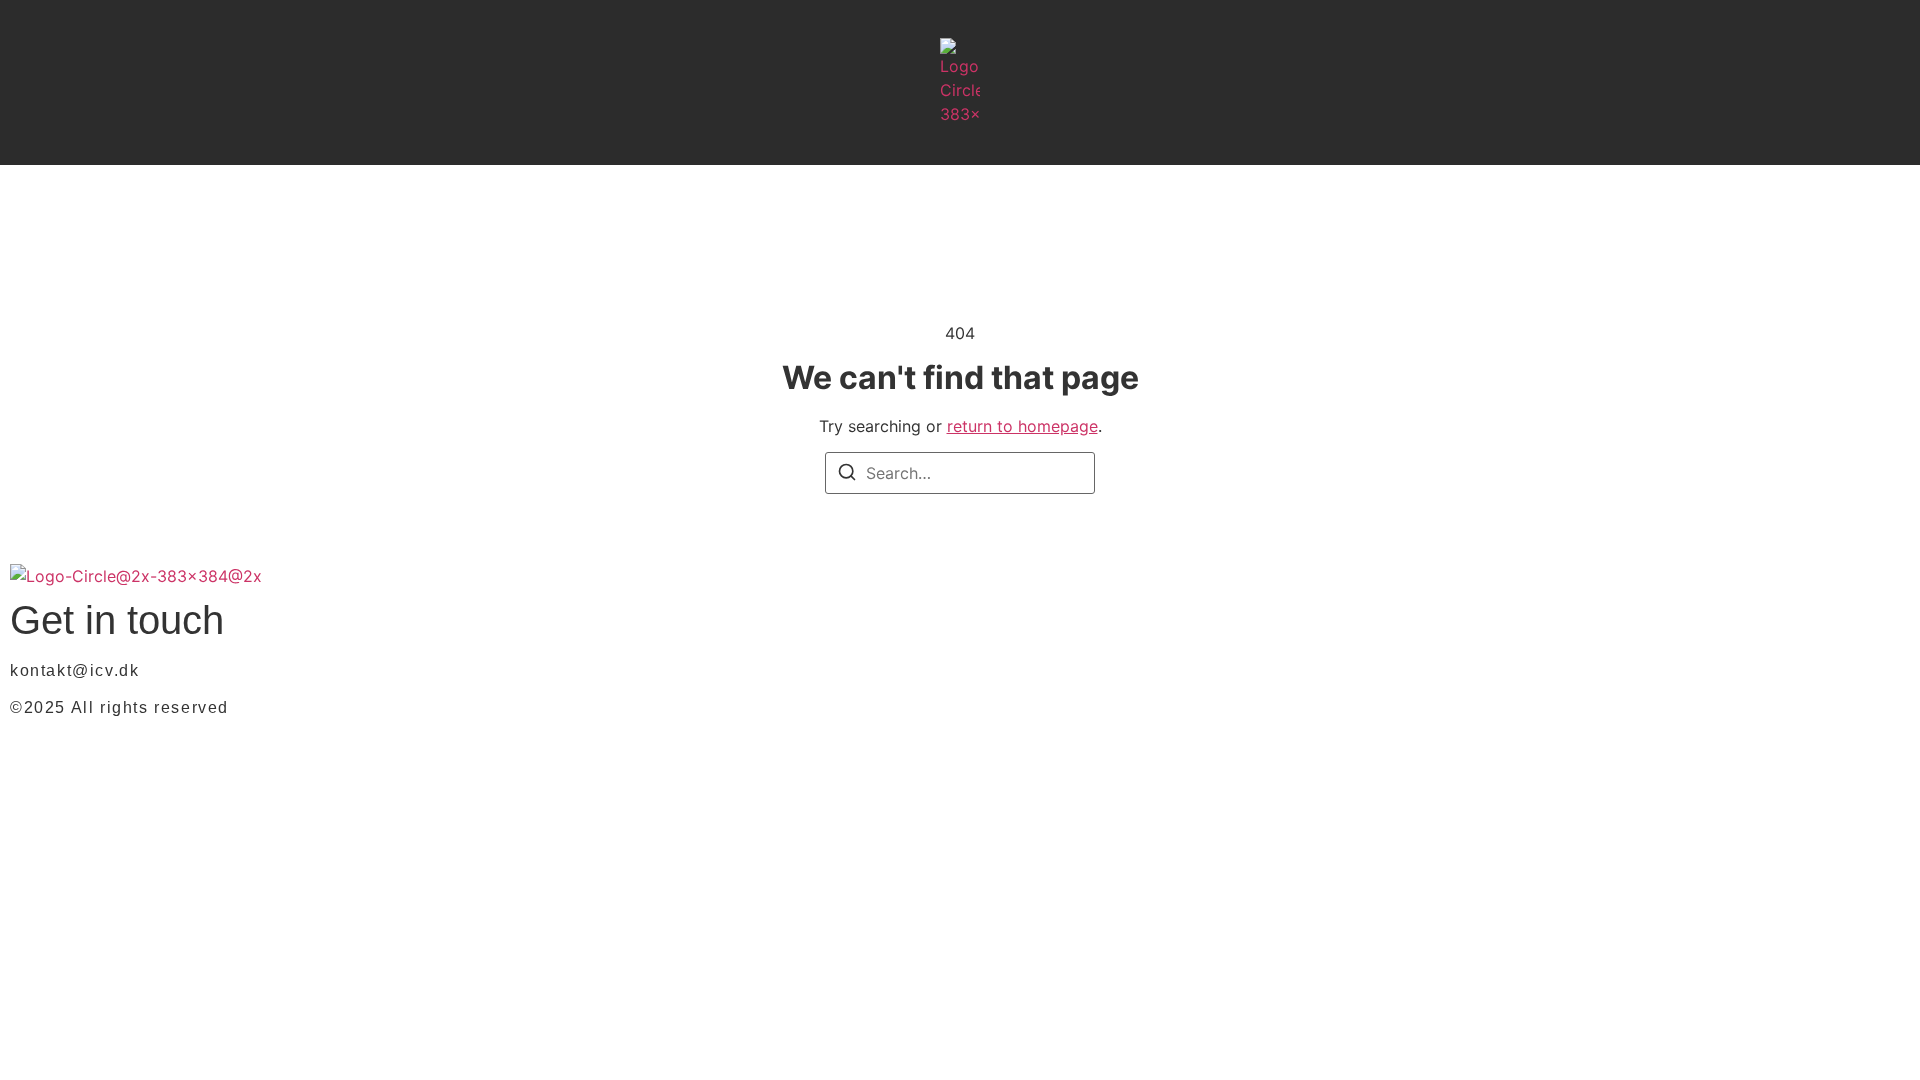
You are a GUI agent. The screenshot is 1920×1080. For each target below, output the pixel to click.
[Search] (847, 475)
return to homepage (1022, 426)
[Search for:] (960, 473)
